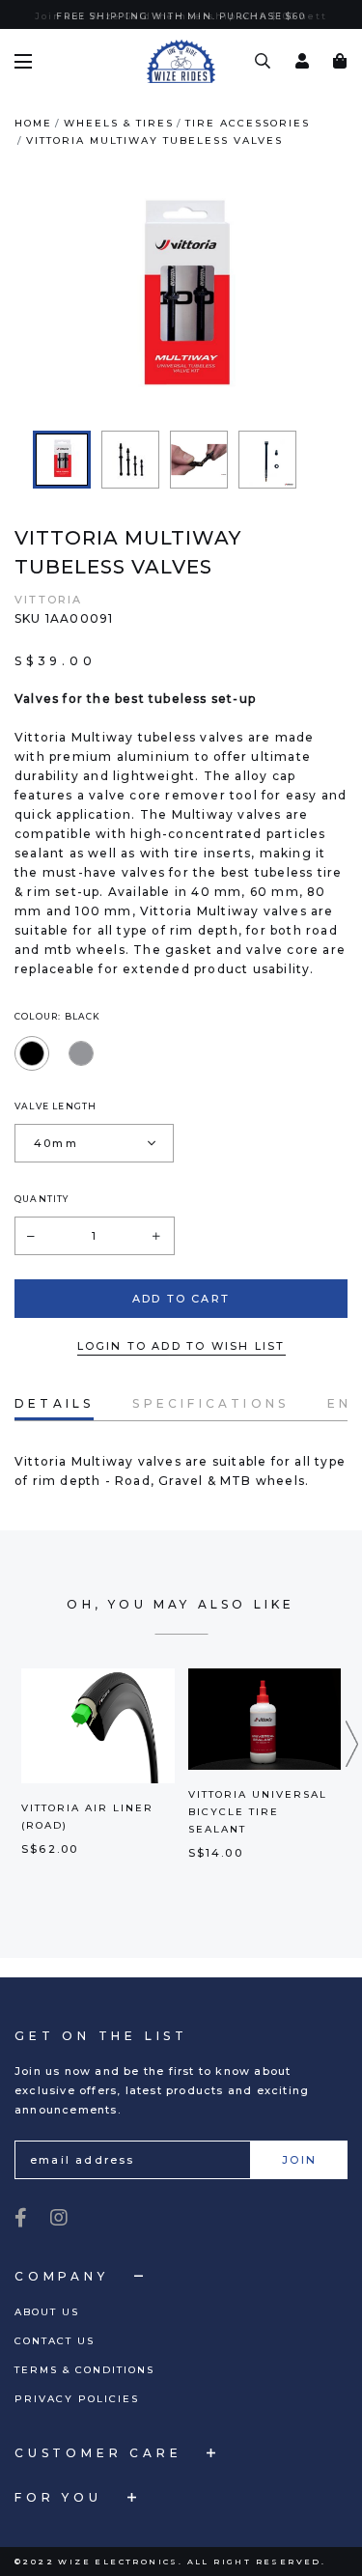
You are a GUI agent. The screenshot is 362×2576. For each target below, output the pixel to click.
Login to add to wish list (181, 1365)
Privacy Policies (77, 2399)
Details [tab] (54, 1423)
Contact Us (55, 2341)
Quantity (42, 1218)
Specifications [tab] (210, 1423)
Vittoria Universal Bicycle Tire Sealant (258, 1831)
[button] (352, 1763)
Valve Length (56, 1125)
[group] (62, 479)
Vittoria (49, 619)
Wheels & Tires (119, 142)
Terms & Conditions (84, 2370)
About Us (47, 2312)
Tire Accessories (248, 142)
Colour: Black (58, 1036)
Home (33, 142)
